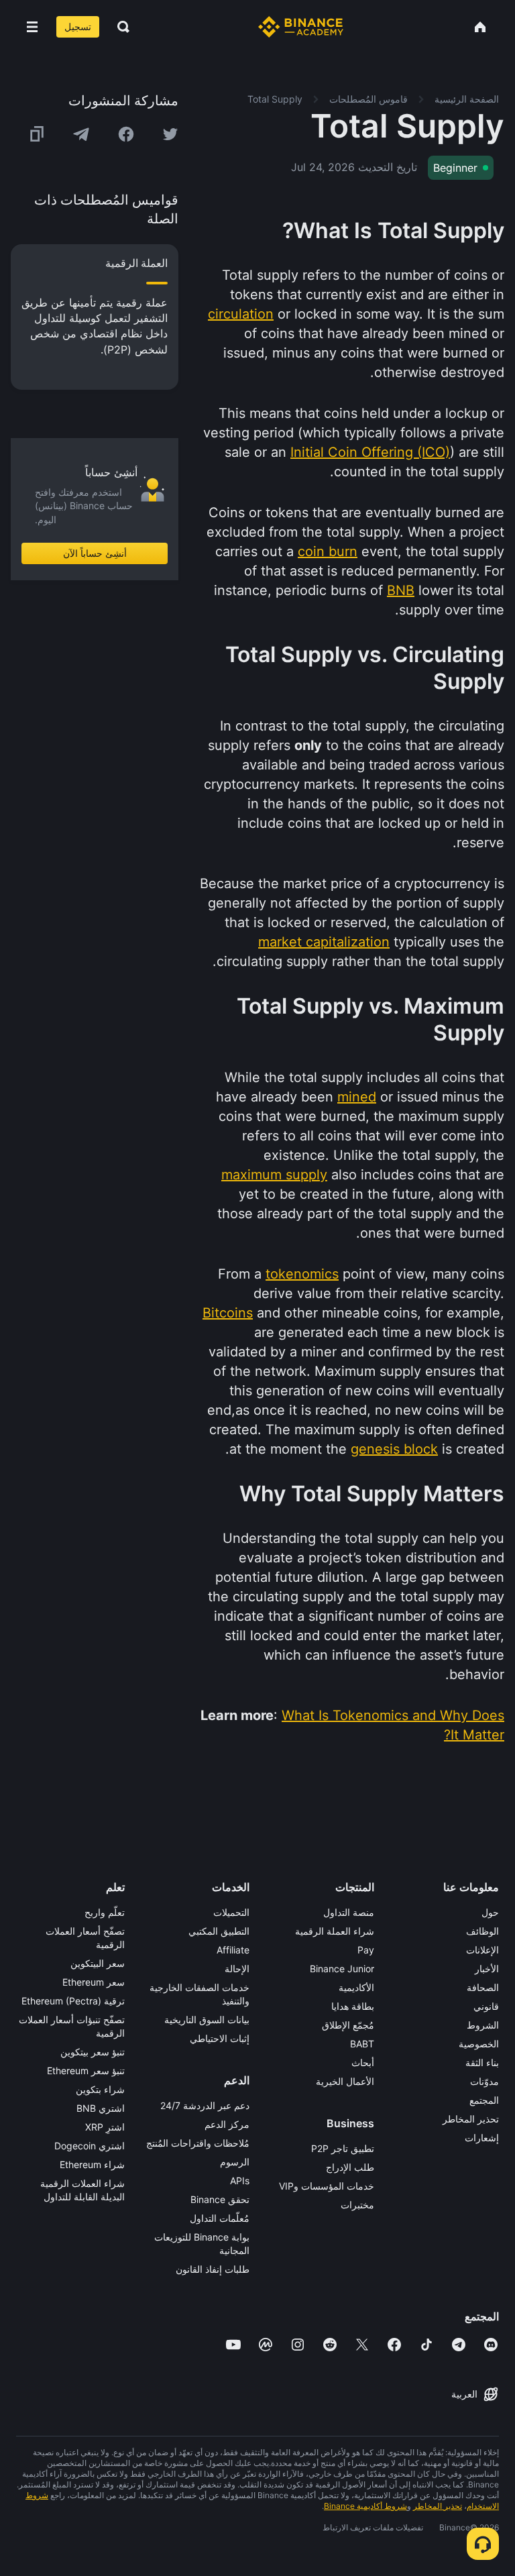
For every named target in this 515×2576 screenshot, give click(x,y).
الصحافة (483, 1987)
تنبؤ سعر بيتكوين (93, 2052)
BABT (362, 2044)
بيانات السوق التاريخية (207, 2020)
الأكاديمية (356, 1987)
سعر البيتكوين (98, 1963)
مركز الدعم (227, 2124)
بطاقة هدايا (353, 2006)
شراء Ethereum (92, 2164)
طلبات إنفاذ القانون (213, 2269)
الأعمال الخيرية (345, 2081)
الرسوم (235, 2162)
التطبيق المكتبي (219, 1931)
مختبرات (357, 2205)
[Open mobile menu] (32, 27)
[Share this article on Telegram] (81, 134)
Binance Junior (342, 1969)
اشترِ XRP (105, 2127)
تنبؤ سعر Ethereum (86, 2071)
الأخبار (487, 1969)
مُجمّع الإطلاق (348, 2025)
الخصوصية (479, 2044)
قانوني (486, 2006)
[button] (32, 27)
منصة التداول (349, 1912)
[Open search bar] (119, 27)
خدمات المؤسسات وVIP (327, 2186)
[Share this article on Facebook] (126, 134)
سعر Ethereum (94, 1982)
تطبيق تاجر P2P (343, 2148)
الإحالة (237, 1969)
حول (490, 1912)
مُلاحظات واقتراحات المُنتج (198, 2143)
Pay (366, 1950)
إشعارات (482, 2138)
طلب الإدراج (350, 2167)
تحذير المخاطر (471, 2119)
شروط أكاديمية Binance (365, 2506)
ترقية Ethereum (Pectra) (73, 2001)
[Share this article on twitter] (170, 134)
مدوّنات (484, 2081)
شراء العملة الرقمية (335, 1931)
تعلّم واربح (105, 1912)
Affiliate (233, 1950)
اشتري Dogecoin (90, 2146)
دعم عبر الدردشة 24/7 (205, 2105)
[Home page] (301, 27)
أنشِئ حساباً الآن (95, 553)
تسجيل (78, 26)
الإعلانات (482, 1950)
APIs (240, 2181)
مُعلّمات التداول (220, 2218)
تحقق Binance (220, 2199)
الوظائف (482, 1931)
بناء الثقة (482, 2062)
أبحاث (363, 2062)
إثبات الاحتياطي (220, 2038)
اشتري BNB (101, 2108)
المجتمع (484, 2100)
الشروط (483, 2025)
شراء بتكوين (100, 2089)
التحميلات (231, 1912)
